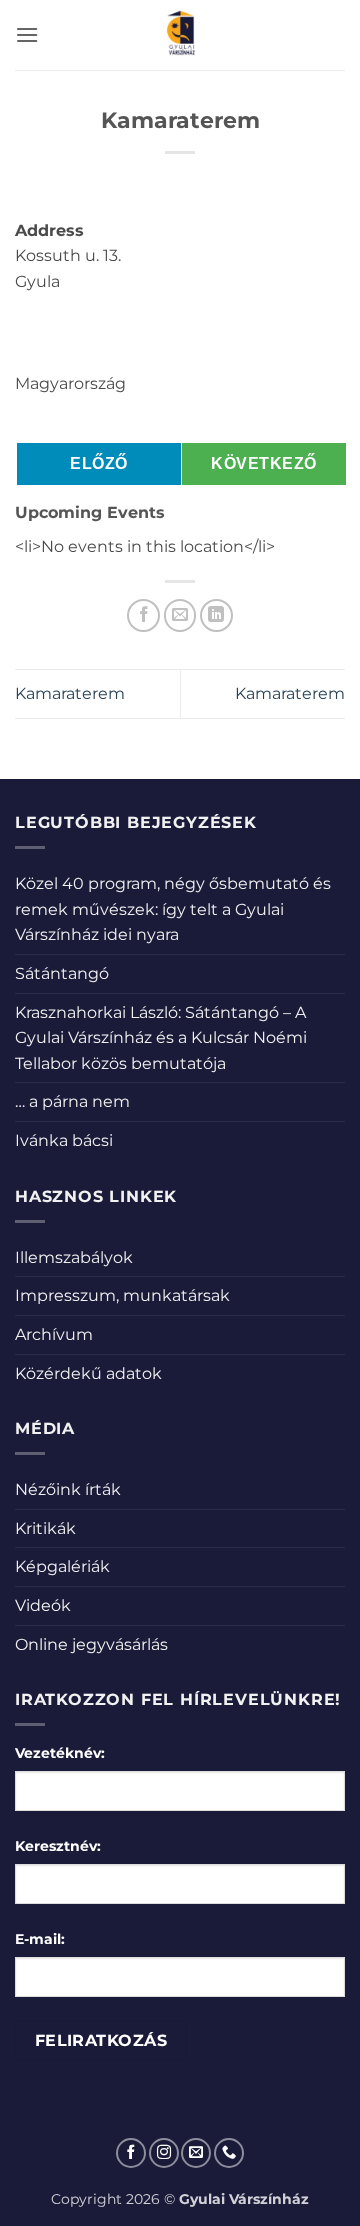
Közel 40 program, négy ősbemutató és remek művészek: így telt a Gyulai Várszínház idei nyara (173, 909)
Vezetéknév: (60, 1753)
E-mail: (40, 1939)
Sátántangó (62, 973)
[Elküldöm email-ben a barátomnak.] (180, 615)
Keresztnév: (58, 1846)
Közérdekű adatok (88, 1373)
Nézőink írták (68, 1489)
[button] (27, 34)
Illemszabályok (74, 1257)
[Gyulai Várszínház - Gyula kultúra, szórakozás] (180, 35)
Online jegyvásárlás (91, 1644)
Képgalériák (62, 1566)
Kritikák (45, 1528)
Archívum (54, 1334)
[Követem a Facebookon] (131, 2153)
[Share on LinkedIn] (216, 615)
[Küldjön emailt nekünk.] (196, 2153)
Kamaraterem (70, 693)
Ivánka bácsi (64, 1140)
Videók (43, 1605)
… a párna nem (72, 1101)
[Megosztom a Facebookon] (143, 615)
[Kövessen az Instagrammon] (164, 2153)
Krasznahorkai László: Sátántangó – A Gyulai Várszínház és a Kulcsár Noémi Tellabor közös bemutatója (161, 1038)
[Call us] (229, 2153)
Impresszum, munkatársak (122, 1295)
